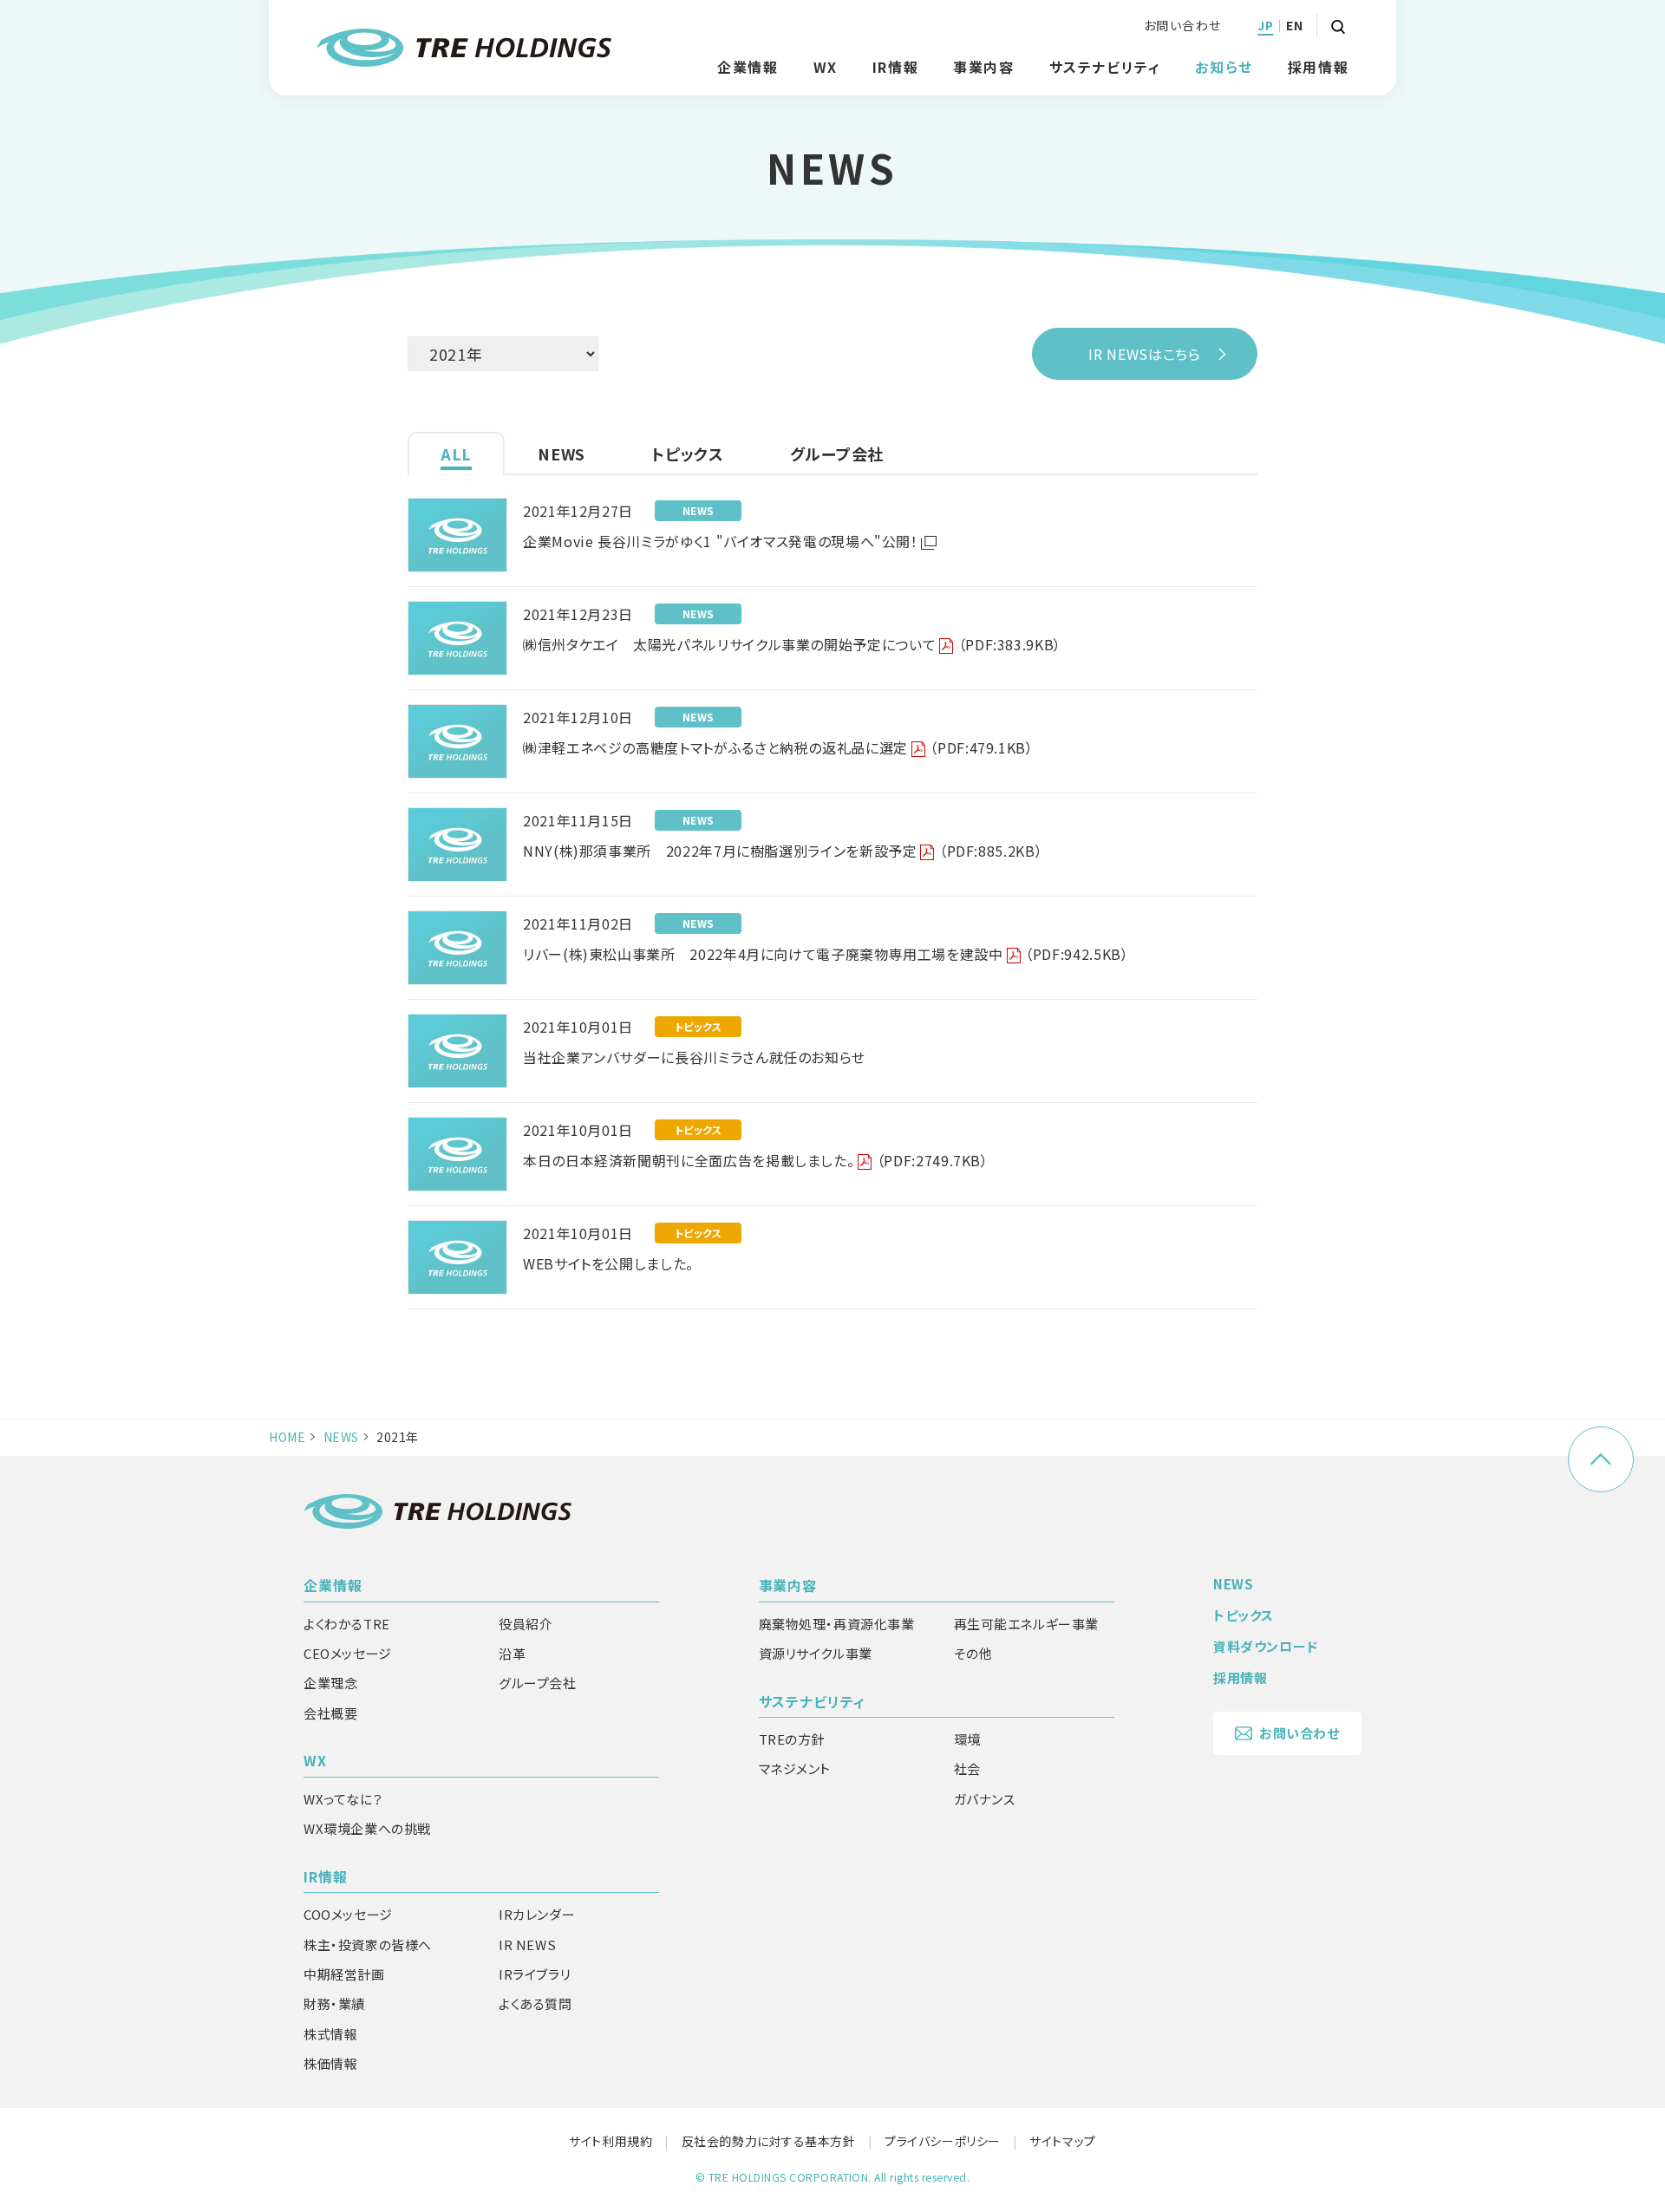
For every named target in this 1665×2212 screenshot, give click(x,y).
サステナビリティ (813, 1701)
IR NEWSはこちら (1144, 354)
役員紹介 (526, 1624)
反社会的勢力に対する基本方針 (769, 2141)
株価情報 (330, 2063)
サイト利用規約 (610, 2141)
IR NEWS (527, 1944)
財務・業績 (334, 2003)
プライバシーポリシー (943, 2141)
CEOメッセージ (348, 1653)
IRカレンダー (537, 1914)
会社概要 (330, 1713)
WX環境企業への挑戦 (367, 1828)
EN (1294, 25)
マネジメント (795, 1768)
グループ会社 (538, 1683)
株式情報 (330, 2034)
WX (315, 1760)
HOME (287, 1437)
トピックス (1244, 1615)
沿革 (512, 1653)
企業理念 (330, 1683)
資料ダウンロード (1266, 1646)
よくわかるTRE (347, 1624)
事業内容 (788, 1585)
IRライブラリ (535, 1974)
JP (1265, 25)
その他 (973, 1653)
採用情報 (1318, 67)
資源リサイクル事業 (816, 1653)
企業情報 (333, 1585)
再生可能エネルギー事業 (1027, 1624)
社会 (967, 1768)
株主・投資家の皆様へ (368, 1944)
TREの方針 (792, 1739)
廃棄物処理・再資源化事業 (837, 1624)
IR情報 (326, 1876)
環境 (967, 1739)
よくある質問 (535, 2003)
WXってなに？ (343, 1799)
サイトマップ (1062, 2141)
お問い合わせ (1182, 25)
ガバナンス (985, 1799)
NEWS (341, 1437)
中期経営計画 (344, 1974)
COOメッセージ (348, 1914)
